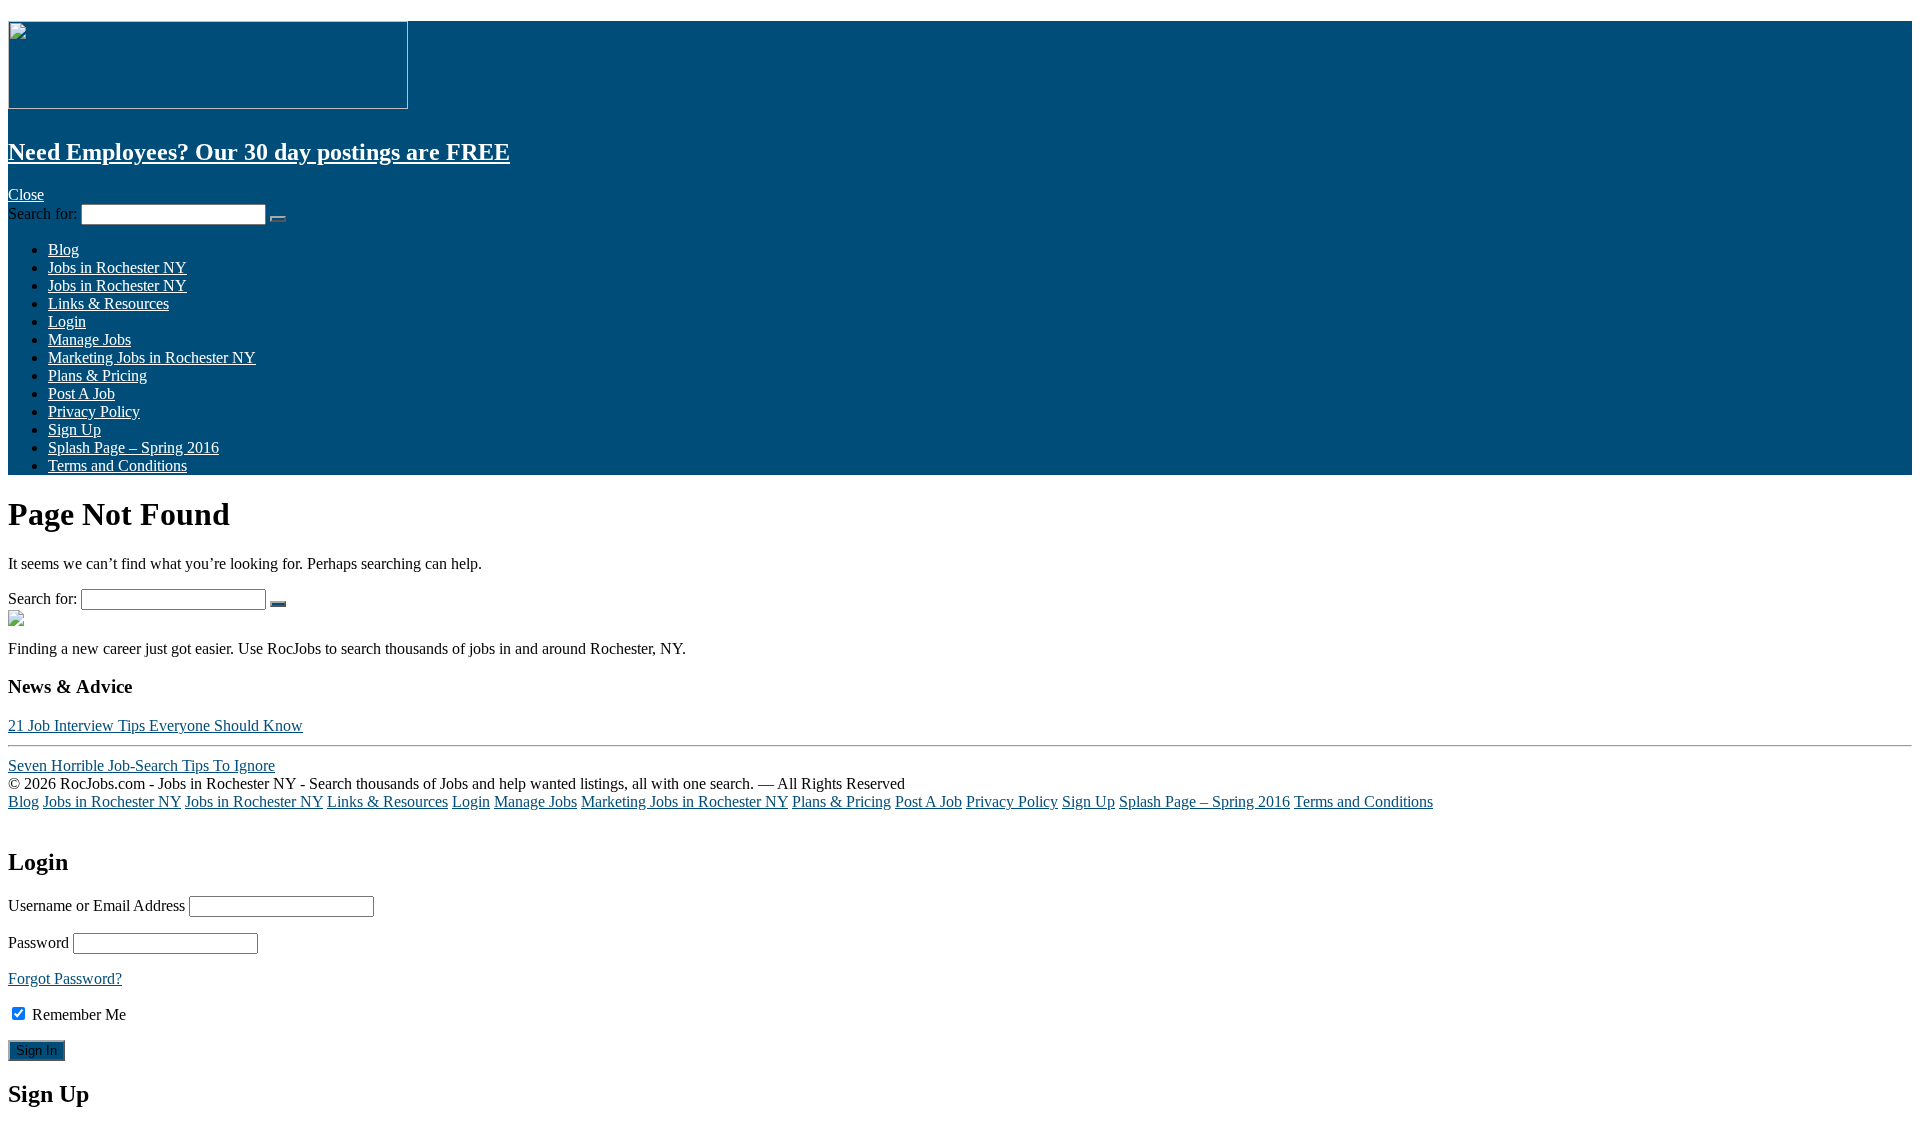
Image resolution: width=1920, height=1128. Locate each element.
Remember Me (77, 1014)
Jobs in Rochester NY (117, 267)
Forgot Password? (65, 978)
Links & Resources (108, 303)
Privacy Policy (94, 411)
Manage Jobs (89, 339)
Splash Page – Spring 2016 (133, 447)
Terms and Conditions (117, 465)
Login (67, 321)
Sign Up (74, 429)
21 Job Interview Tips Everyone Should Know (155, 725)
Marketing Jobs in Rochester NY (152, 357)
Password (38, 942)
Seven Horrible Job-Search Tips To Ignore (141, 765)
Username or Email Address (96, 905)
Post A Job (81, 393)
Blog (63, 249)
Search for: (42, 213)
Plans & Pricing (97, 375)
